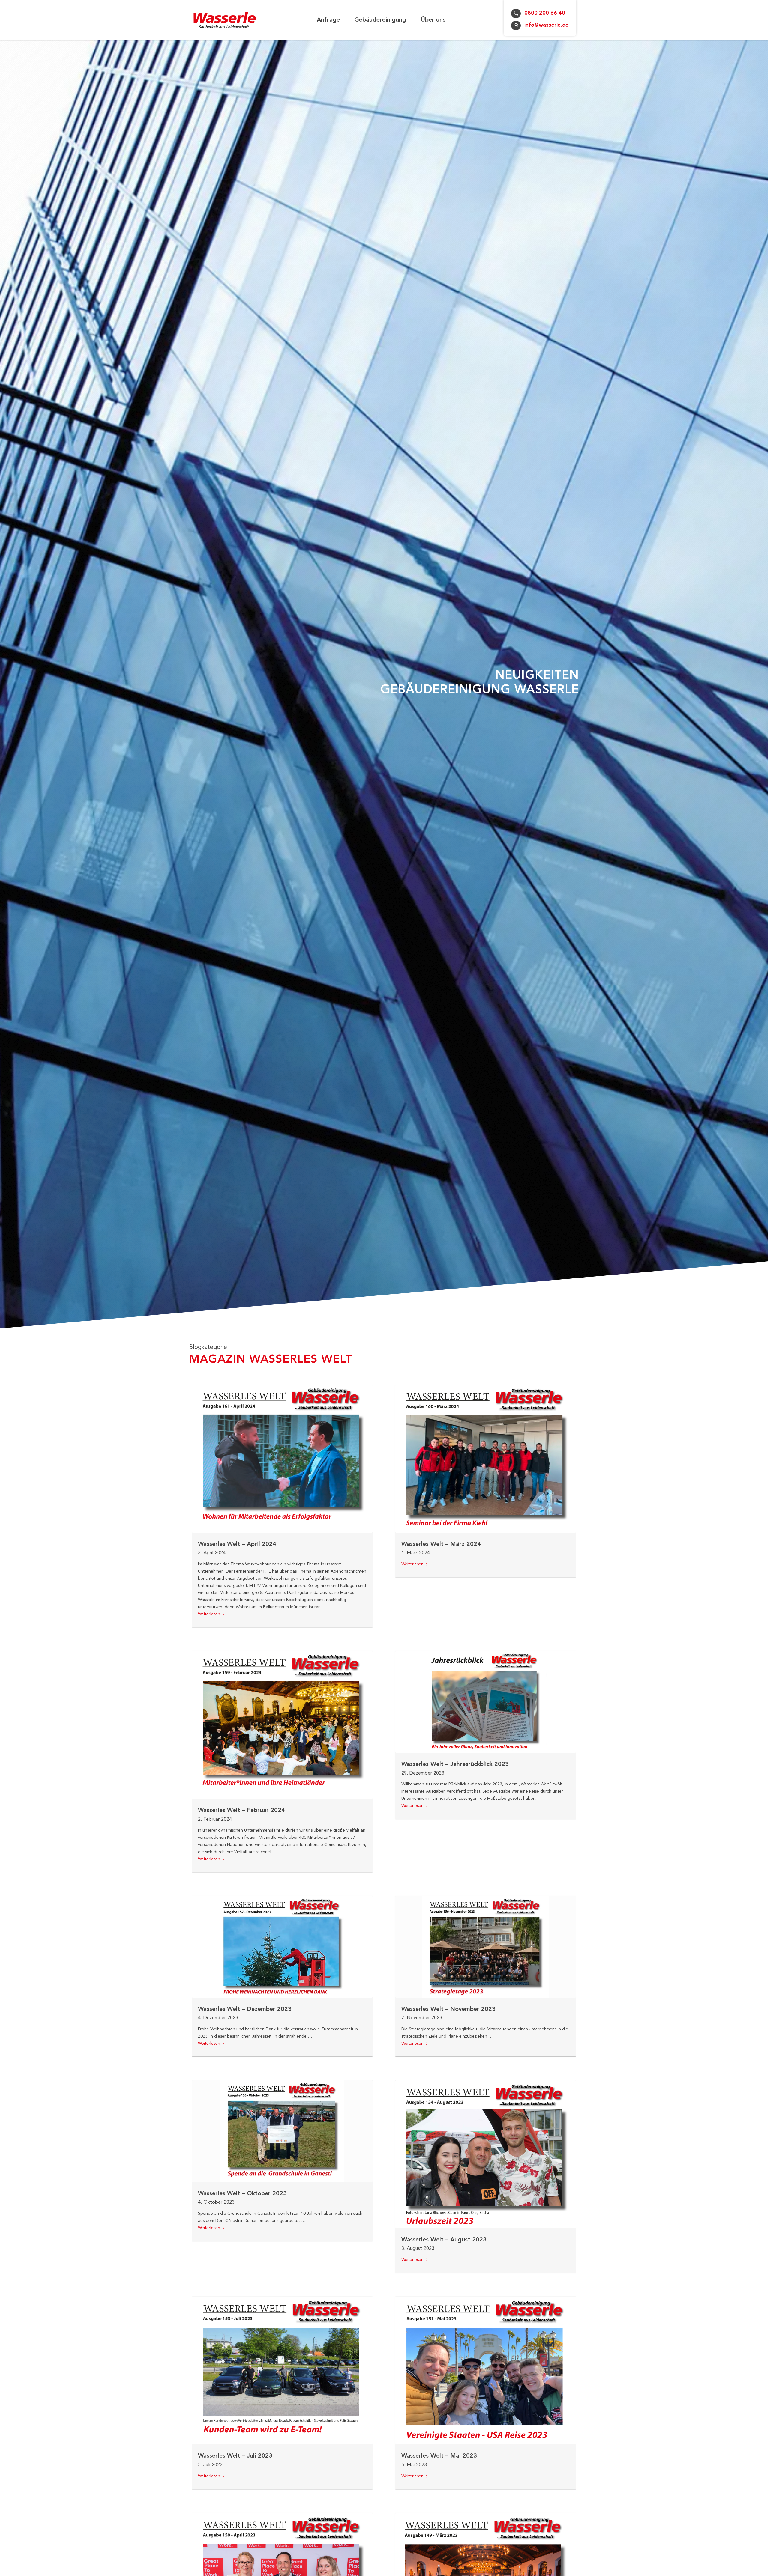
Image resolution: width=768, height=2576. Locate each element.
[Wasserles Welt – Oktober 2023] (282, 2131)
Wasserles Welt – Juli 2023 (235, 2456)
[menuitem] (328, 20)
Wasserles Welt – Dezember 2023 (245, 2009)
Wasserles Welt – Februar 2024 (241, 1811)
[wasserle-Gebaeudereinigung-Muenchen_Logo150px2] (225, 20)
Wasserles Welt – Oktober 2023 (242, 2194)
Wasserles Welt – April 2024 (237, 1544)
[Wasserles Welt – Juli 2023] (282, 2370)
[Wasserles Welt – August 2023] (486, 2154)
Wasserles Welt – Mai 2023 (439, 2456)
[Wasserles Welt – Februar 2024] (282, 1725)
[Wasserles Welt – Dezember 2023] (282, 1947)
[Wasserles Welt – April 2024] (282, 1459)
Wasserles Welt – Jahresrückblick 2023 (455, 1764)
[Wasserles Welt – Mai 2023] (486, 2370)
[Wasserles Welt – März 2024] (486, 1459)
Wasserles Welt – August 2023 (444, 2240)
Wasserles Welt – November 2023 (448, 2009)
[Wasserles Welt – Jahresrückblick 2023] (486, 1702)
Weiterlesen (209, 1614)
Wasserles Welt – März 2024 (441, 1544)
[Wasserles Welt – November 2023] (486, 1947)
